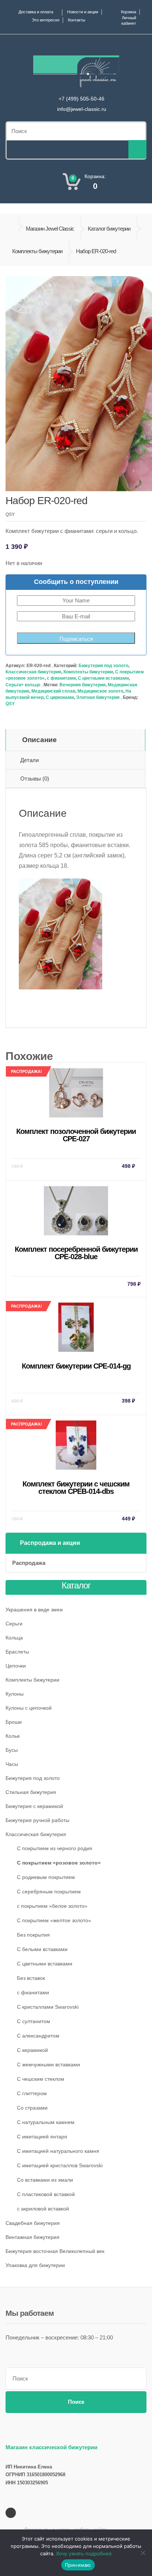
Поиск (76, 2402)
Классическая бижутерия (33, 672)
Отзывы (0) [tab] (35, 779)
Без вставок (31, 1978)
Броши (14, 1722)
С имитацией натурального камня (58, 2151)
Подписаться (76, 639)
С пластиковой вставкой (46, 2194)
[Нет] (143, 2553)
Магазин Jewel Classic (50, 229)
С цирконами (60, 697)
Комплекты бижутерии (37, 251)
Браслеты (17, 1652)
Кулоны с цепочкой (29, 1708)
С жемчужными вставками (49, 2064)
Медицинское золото (100, 691)
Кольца (14, 1638)
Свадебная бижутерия (33, 2223)
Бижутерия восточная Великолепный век (55, 2251)
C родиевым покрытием (46, 1877)
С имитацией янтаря (42, 2137)
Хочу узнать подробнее (84, 2553)
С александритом (38, 2036)
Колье (13, 1736)
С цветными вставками (103, 678)
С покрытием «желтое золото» (54, 1920)
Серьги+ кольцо (23, 685)
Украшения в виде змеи (34, 1610)
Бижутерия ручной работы (37, 1820)
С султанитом (34, 2021)
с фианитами (61, 678)
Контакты (77, 20)
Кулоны (15, 1694)
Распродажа (29, 1563)
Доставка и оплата (36, 12)
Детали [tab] (30, 760)
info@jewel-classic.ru (82, 109)
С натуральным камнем (46, 2122)
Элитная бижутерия (98, 697)
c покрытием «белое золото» (52, 1906)
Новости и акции (83, 12)
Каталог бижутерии (109, 229)
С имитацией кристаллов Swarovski (60, 2165)
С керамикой (32, 2050)
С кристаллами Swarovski (48, 2007)
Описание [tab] (39, 740)
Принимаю (78, 2565)
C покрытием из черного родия (55, 1848)
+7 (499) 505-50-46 (82, 99)
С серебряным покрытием (49, 1892)
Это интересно (46, 20)
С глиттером (32, 2093)
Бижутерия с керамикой (34, 1806)
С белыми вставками (42, 1949)
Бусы (12, 1750)
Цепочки (16, 1666)
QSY (10, 704)
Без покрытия (33, 1935)
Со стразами (32, 2108)
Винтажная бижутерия (32, 2237)
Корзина (129, 12)
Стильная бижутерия (31, 1792)
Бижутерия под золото (103, 666)
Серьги (14, 1624)
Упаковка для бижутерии (35, 2265)
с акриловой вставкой (43, 2209)
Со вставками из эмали (45, 2180)
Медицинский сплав (53, 691)
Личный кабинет (129, 21)
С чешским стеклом (41, 2079)
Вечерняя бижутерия (82, 685)
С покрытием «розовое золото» (59, 1863)
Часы (12, 1764)
